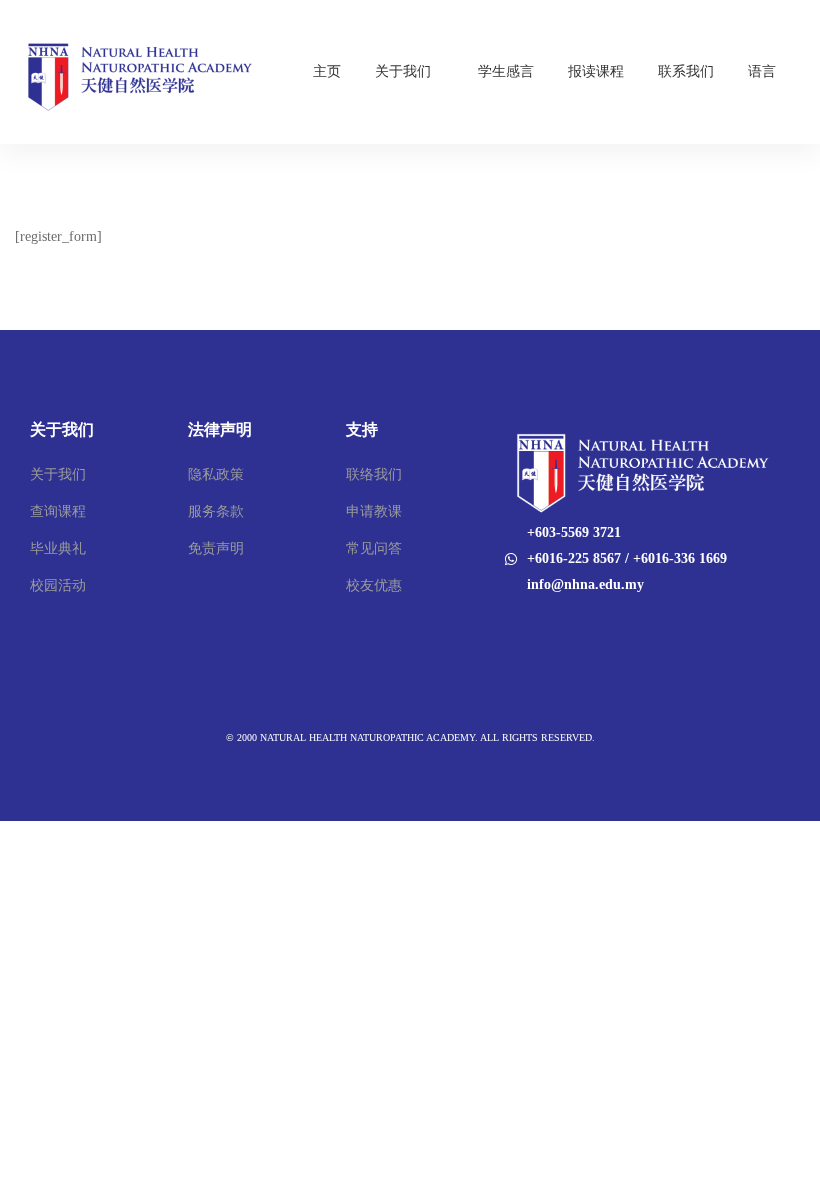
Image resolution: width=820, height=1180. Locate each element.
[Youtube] (530, 626)
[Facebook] (504, 626)
